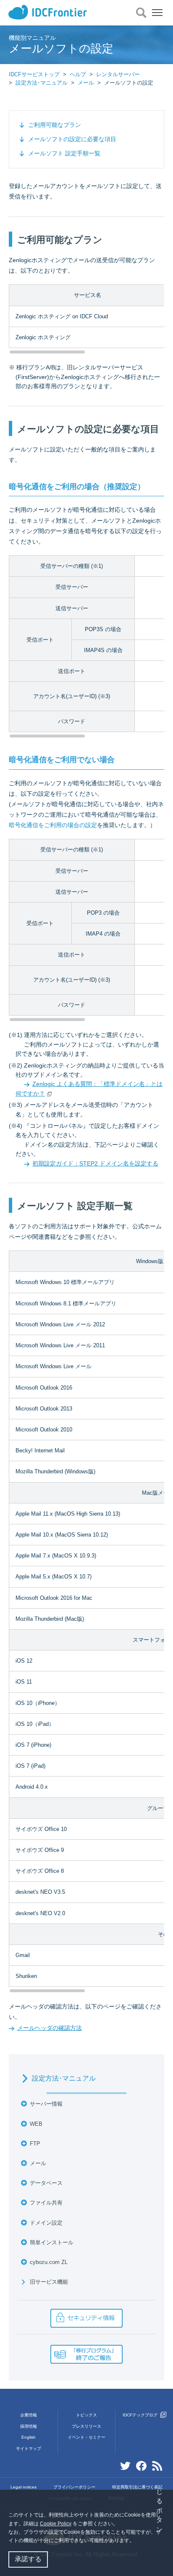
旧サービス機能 (49, 2282)
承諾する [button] (28, 2559)
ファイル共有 (46, 2203)
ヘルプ (78, 74)
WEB (36, 2124)
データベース (46, 2183)
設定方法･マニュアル (42, 83)
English (29, 2437)
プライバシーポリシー (74, 2487)
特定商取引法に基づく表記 (137, 2487)
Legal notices (24, 2487)
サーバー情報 (46, 2104)
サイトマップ (29, 2448)
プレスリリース (86, 2426)
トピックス (86, 2415)
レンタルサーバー (118, 74)
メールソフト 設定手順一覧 (64, 153)
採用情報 (29, 2426)
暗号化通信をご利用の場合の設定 (53, 825)
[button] (137, 2541)
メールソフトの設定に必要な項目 (72, 139)
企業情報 (29, 2415)
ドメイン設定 (46, 2223)
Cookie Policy (56, 2524)
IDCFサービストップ (34, 74)
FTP (35, 2144)
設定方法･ (64, 2078)
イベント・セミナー (86, 2437)
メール (86, 83)
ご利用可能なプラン (55, 125)
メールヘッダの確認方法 (50, 2028)
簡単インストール (52, 2242)
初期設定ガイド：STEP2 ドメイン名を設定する (95, 1163)
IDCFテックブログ (141, 2415)
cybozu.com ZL (49, 2262)
